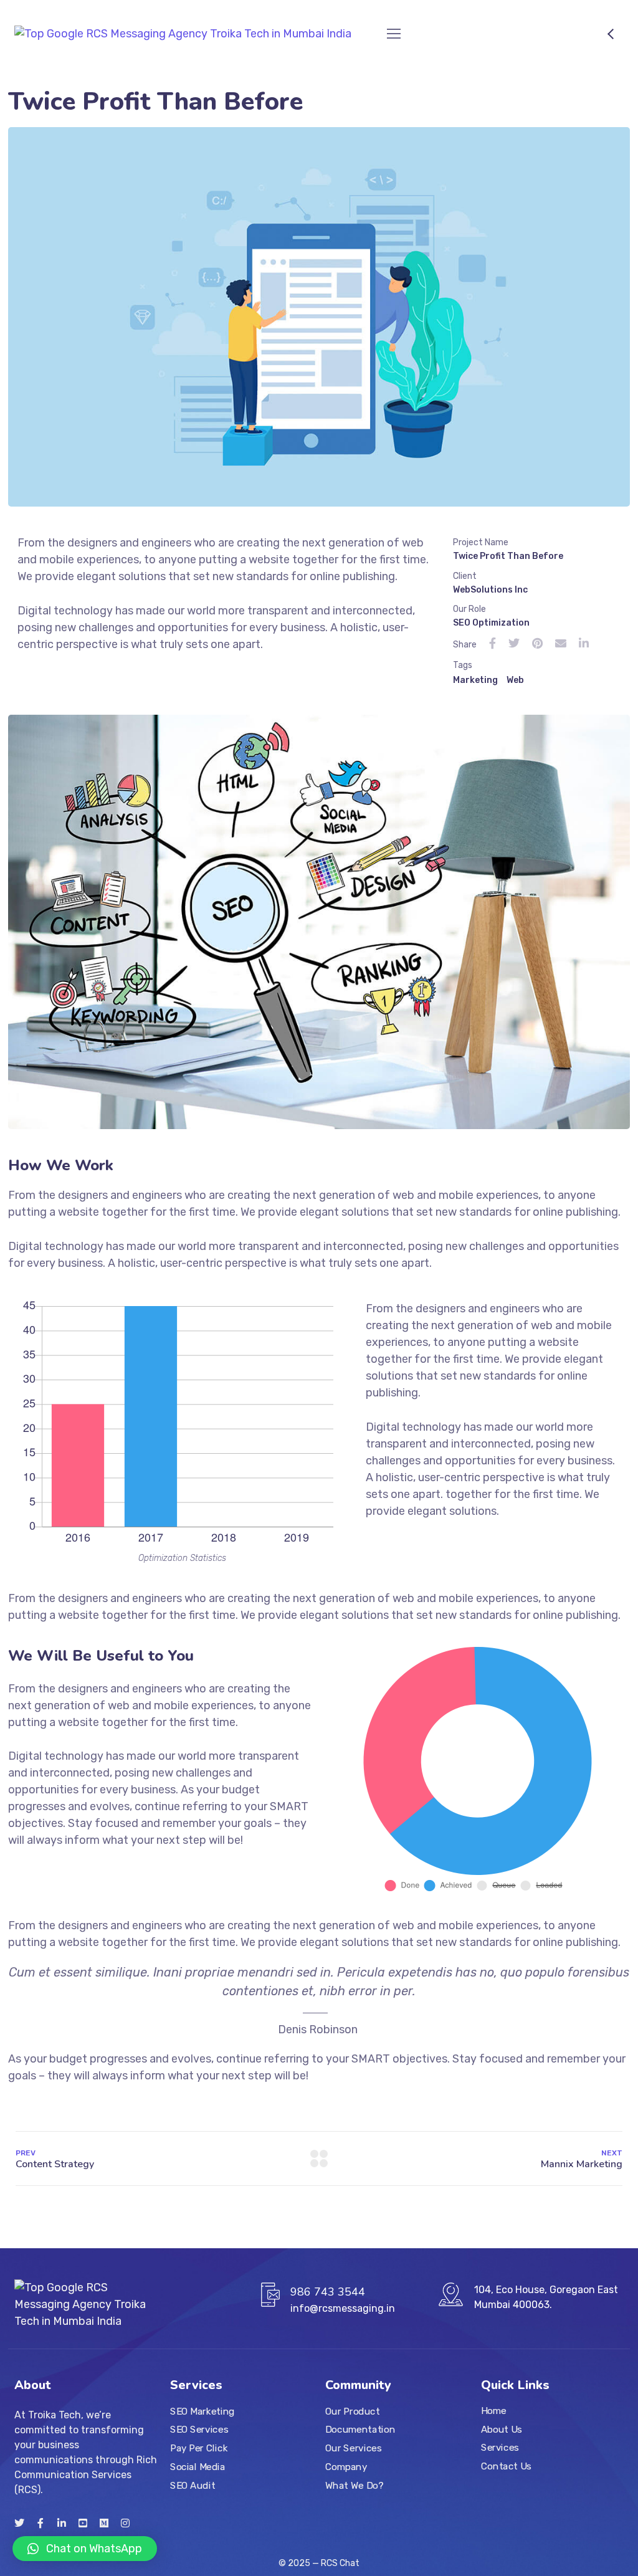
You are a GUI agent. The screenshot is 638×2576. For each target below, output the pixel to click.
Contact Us (506, 2466)
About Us (502, 2430)
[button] (85, 2549)
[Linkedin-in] (62, 2523)
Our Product (352, 2411)
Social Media (198, 2467)
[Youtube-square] (83, 2523)
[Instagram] (125, 2523)
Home (494, 2411)
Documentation (360, 2430)
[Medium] (104, 2523)
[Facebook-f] (40, 2523)
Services (500, 2448)
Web (515, 680)
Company (346, 2467)
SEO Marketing (202, 2411)
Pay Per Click (199, 2448)
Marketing (475, 680)
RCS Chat (340, 2563)
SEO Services (199, 2430)
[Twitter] (19, 2523)
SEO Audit (193, 2486)
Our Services (353, 2448)
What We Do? (354, 2486)
